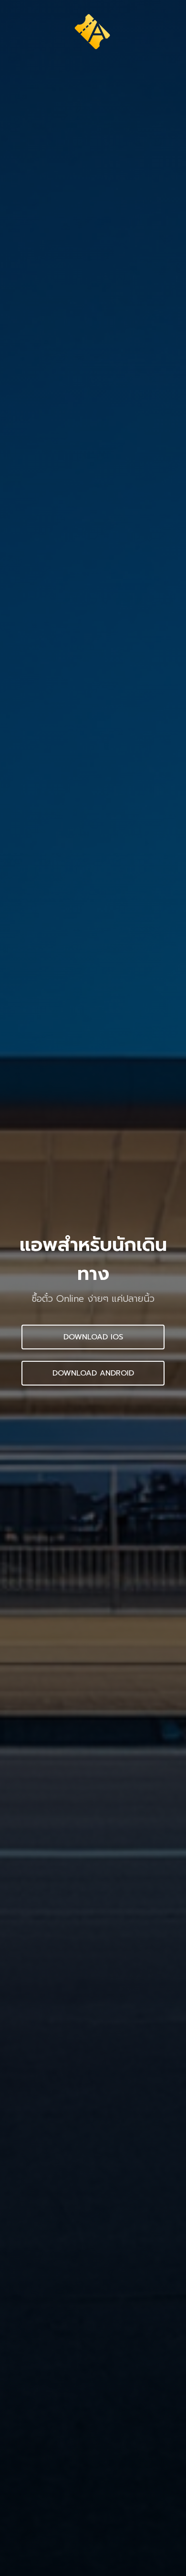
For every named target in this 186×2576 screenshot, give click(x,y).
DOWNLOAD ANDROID (93, 1373)
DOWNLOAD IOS (93, 1337)
